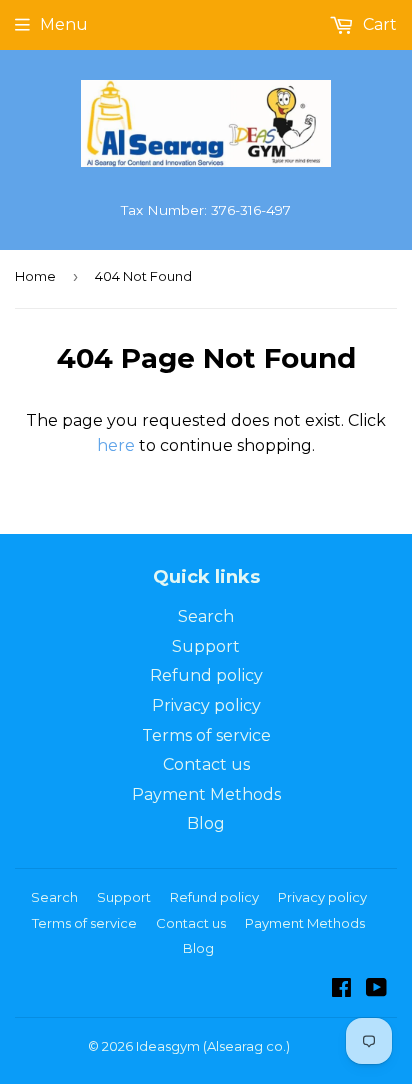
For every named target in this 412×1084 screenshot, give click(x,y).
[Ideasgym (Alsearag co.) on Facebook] (341, 989)
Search (206, 616)
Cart (378, 24)
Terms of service (206, 735)
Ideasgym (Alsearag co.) (213, 1046)
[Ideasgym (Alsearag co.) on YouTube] (376, 989)
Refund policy (206, 675)
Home (35, 276)
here (116, 445)
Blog (206, 823)
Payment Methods (206, 794)
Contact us (206, 764)
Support (206, 646)
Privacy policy (206, 705)
